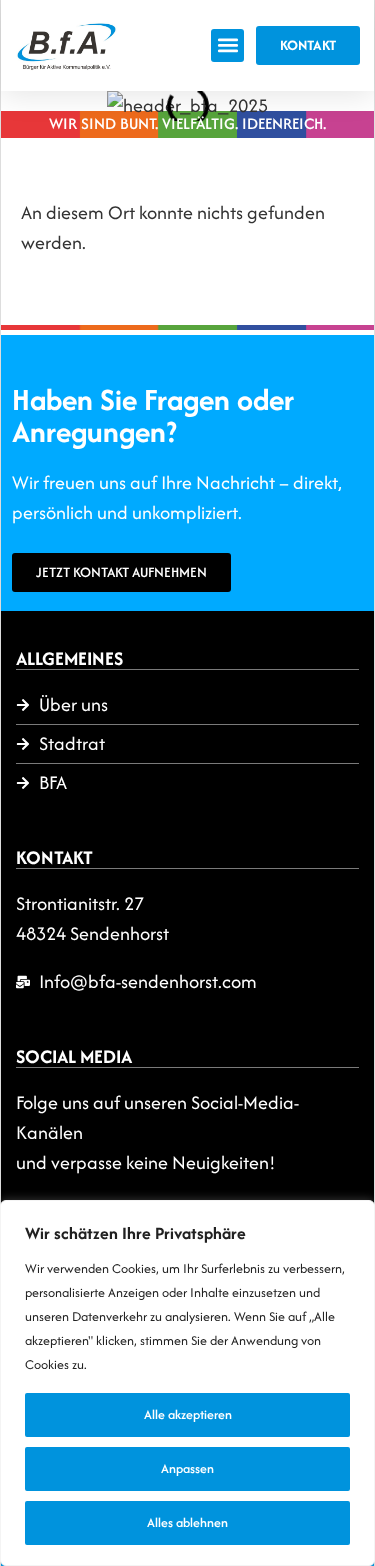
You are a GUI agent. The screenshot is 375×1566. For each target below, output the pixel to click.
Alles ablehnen (187, 1522)
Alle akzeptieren (188, 1414)
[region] (187, 1383)
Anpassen (187, 1468)
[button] (227, 45)
